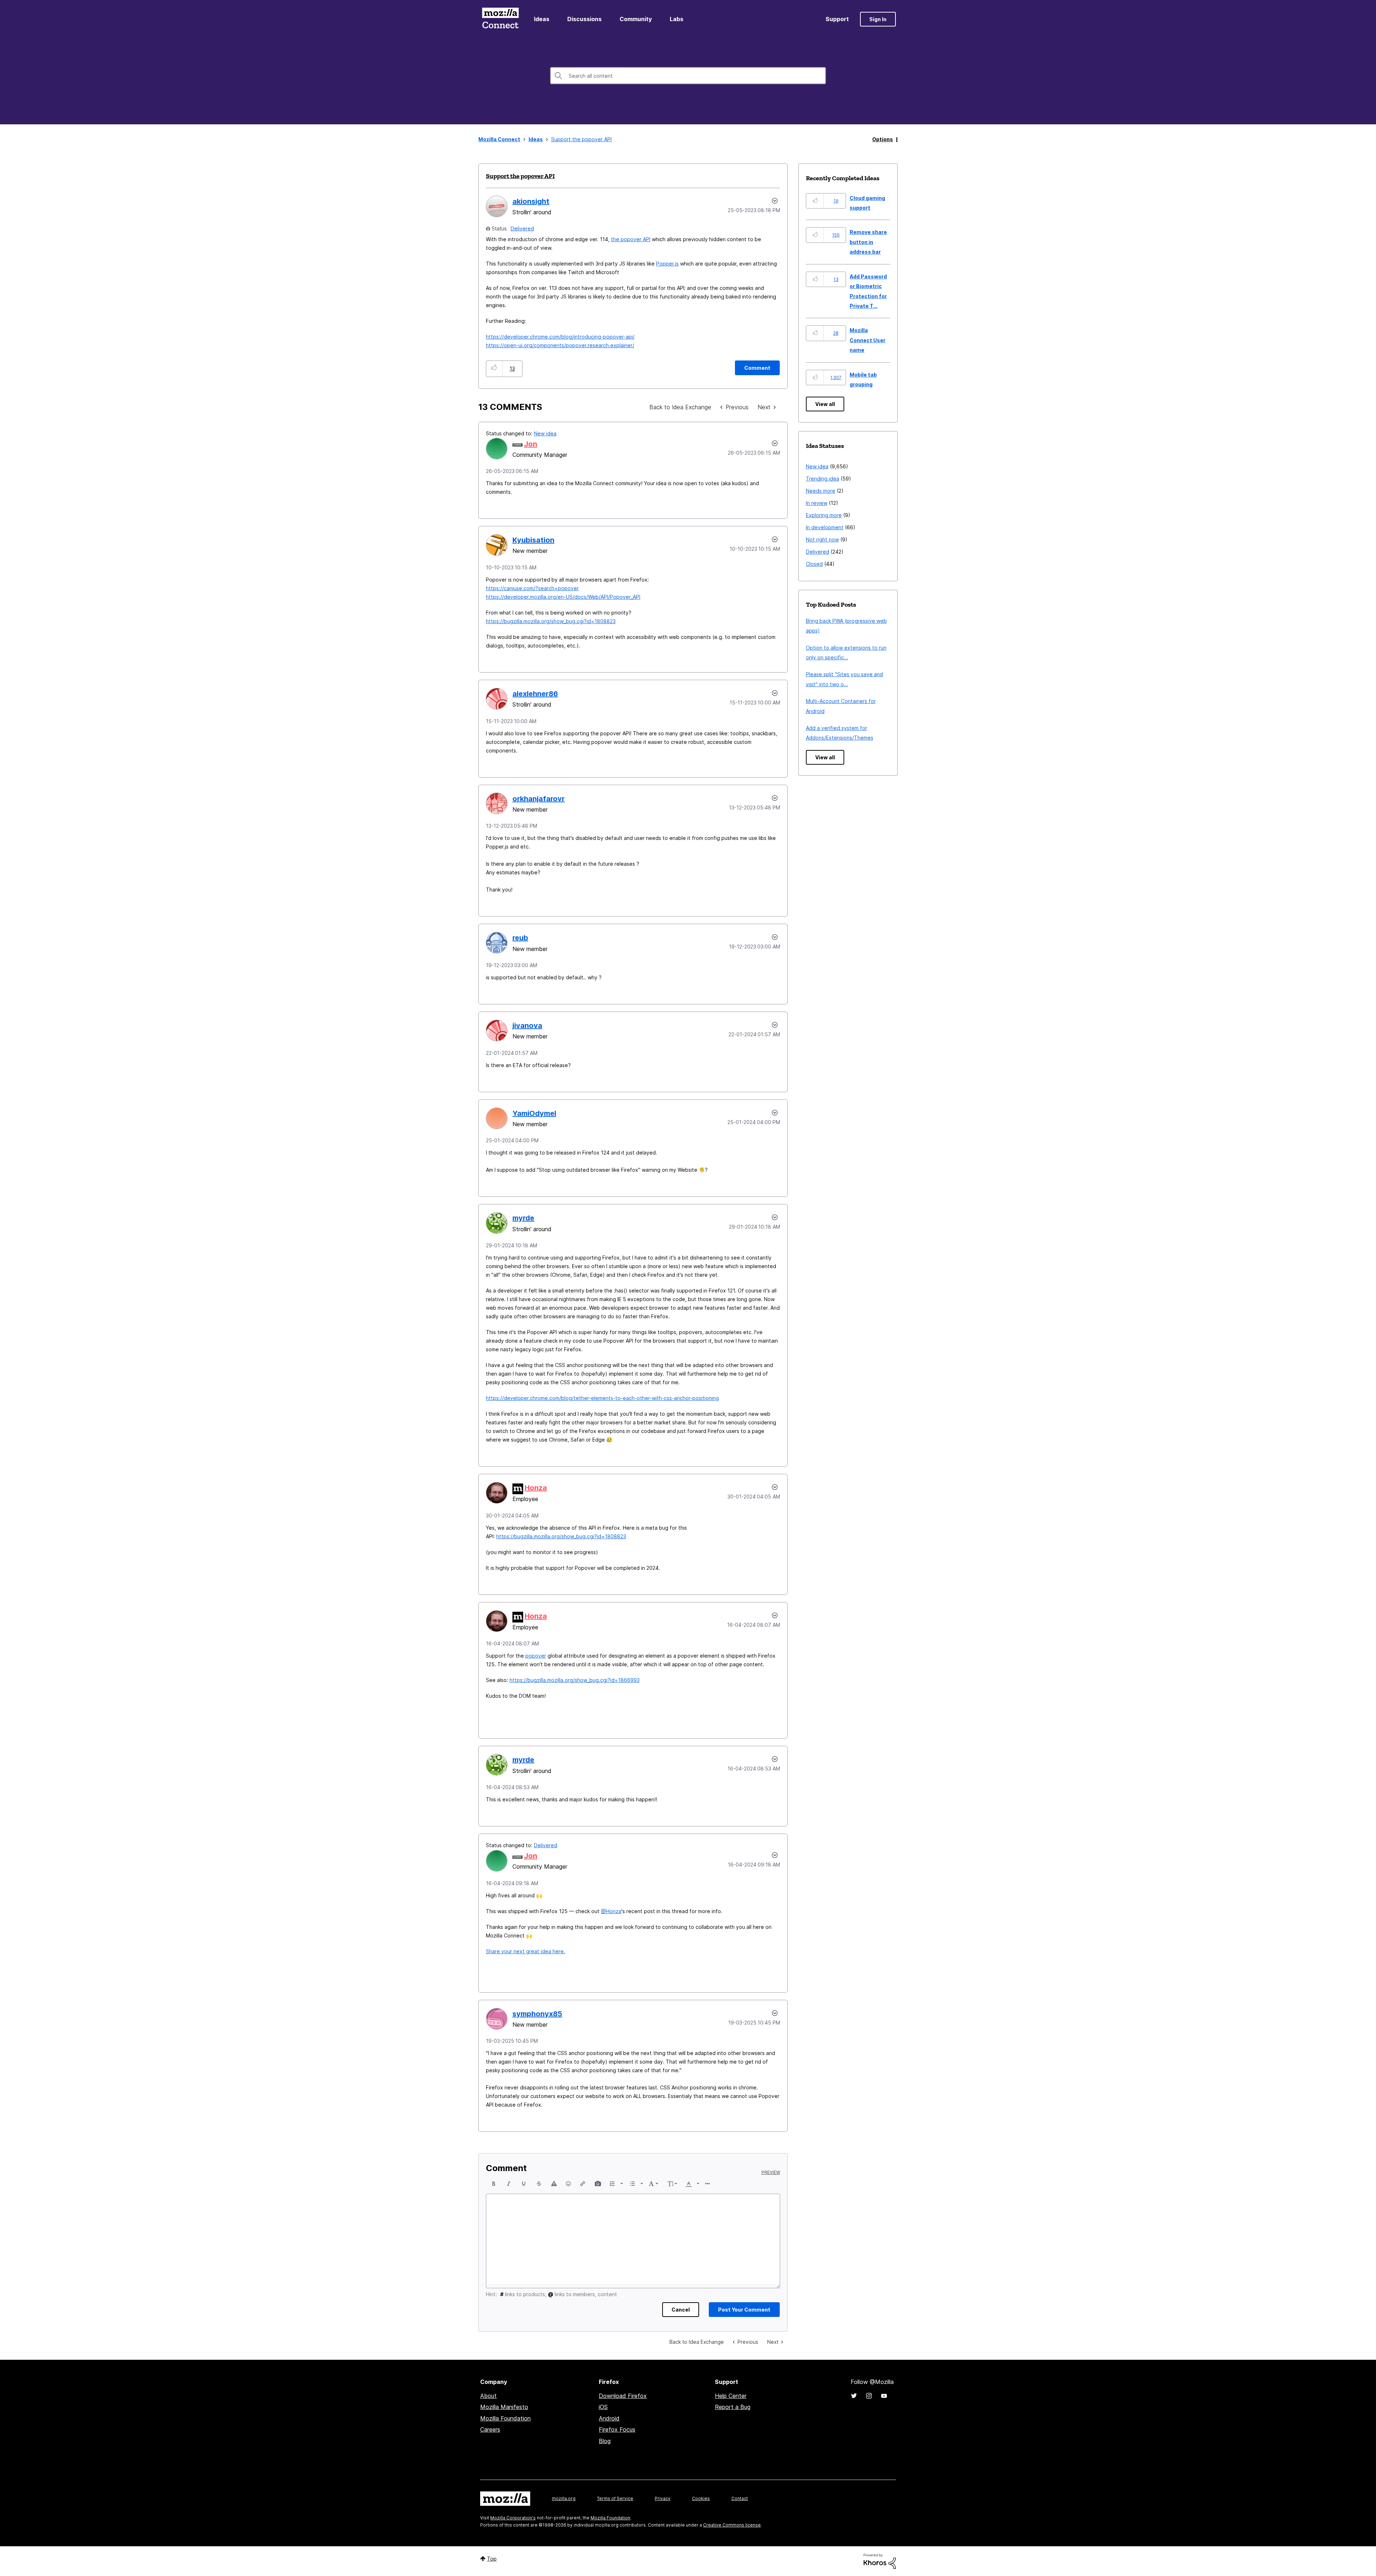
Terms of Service (615, 2498)
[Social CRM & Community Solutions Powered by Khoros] (880, 2561)
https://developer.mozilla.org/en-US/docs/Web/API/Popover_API (563, 597)
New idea (545, 433)
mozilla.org (564, 2498)
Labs (677, 19)
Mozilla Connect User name (868, 340)
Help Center (731, 2396)
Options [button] (883, 139)
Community (636, 19)
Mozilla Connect (500, 19)
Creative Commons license (732, 2525)
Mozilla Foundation (505, 2418)
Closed (814, 564)
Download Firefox (623, 2396)
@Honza (611, 1911)
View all (825, 404)
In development (825, 527)
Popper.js (667, 264)
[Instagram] (869, 2396)
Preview (771, 2173)
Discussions (584, 19)
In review (817, 503)
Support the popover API (520, 176)
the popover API (631, 239)
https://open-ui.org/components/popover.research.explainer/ (560, 345)
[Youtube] (884, 2396)
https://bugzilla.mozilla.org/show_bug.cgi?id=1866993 (575, 1680)
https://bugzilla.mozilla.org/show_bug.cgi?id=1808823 (551, 621)
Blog (605, 2441)
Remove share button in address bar (868, 242)
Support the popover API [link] (581, 139)
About (488, 2396)
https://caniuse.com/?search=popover (532, 588)
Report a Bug (733, 2407)
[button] (494, 369)
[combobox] (688, 76)
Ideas (542, 19)
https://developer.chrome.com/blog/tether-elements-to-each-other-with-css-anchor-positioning (602, 1398)
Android (609, 2418)
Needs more (821, 491)
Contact (740, 2498)
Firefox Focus (617, 2429)
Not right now (822, 539)
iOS (603, 2407)
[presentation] (494, 2184)
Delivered (522, 228)
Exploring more (824, 515)
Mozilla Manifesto (504, 2407)
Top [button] (492, 2559)
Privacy (663, 2498)
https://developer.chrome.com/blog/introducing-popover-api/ (560, 337)
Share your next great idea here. (525, 1951)
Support (837, 19)
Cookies (701, 2498)
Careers (490, 2429)
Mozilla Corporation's (513, 2518)
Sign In (878, 19)
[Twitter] (854, 2396)
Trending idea (823, 479)
